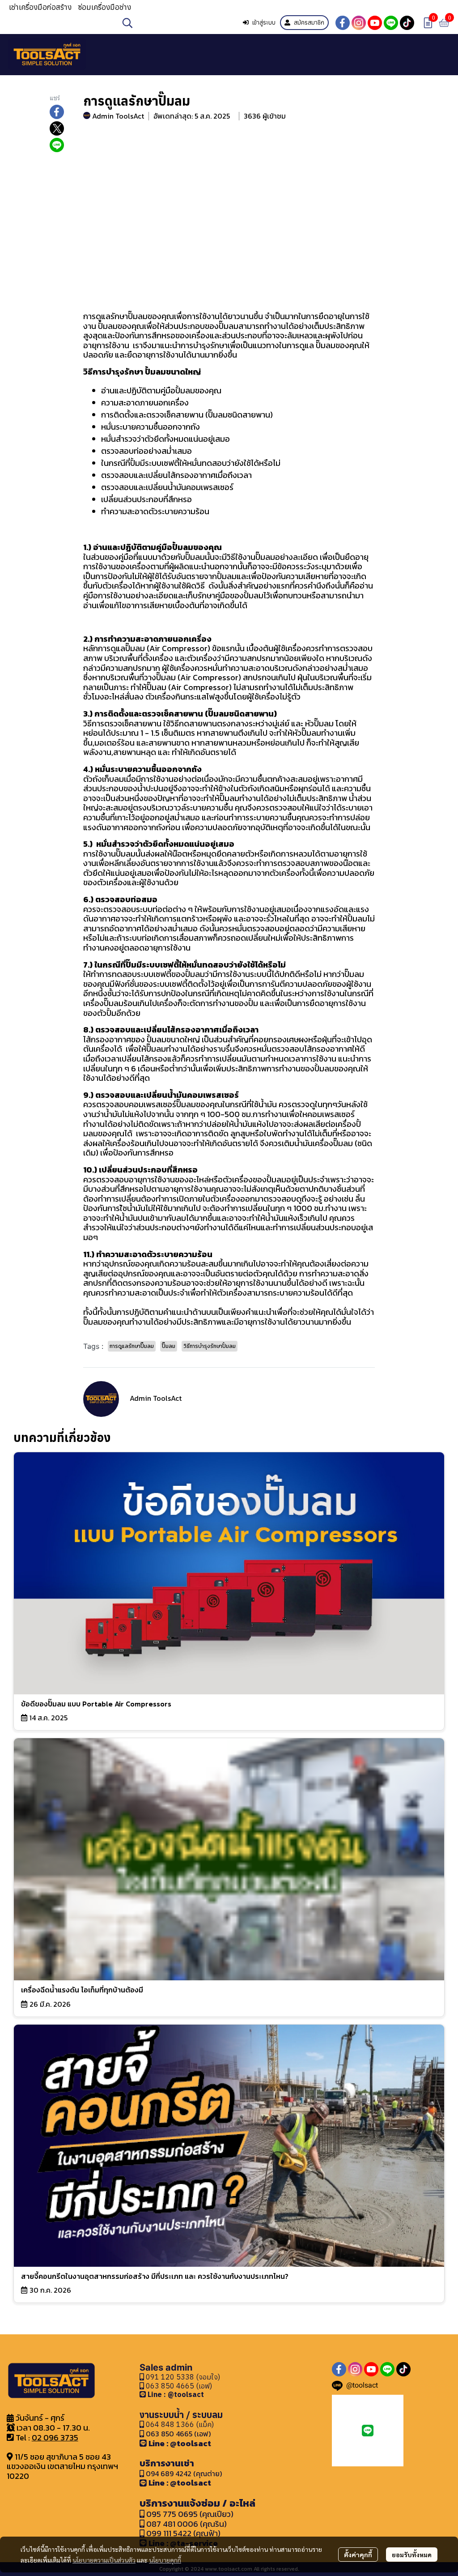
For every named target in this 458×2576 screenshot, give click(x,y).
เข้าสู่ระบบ (264, 23)
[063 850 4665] (144, 2394)
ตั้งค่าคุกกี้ (358, 2555)
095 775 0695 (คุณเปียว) (190, 2514)
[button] (176, 23)
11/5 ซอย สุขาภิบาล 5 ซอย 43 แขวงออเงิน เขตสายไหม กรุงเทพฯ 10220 (62, 2466)
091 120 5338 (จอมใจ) (182, 2377)
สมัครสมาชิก (309, 23)
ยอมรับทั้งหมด (412, 2555)
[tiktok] (407, 23)
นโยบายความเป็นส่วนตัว (104, 2560)
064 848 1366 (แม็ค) (180, 2424)
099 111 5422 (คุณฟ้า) (182, 2533)
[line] (391, 23)
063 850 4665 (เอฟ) (178, 2386)
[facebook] (343, 23)
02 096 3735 (55, 2437)
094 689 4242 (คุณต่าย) (184, 2474)
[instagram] (359, 23)
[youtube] (375, 23)
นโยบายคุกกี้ (165, 2560)
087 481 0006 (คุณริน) (187, 2524)
